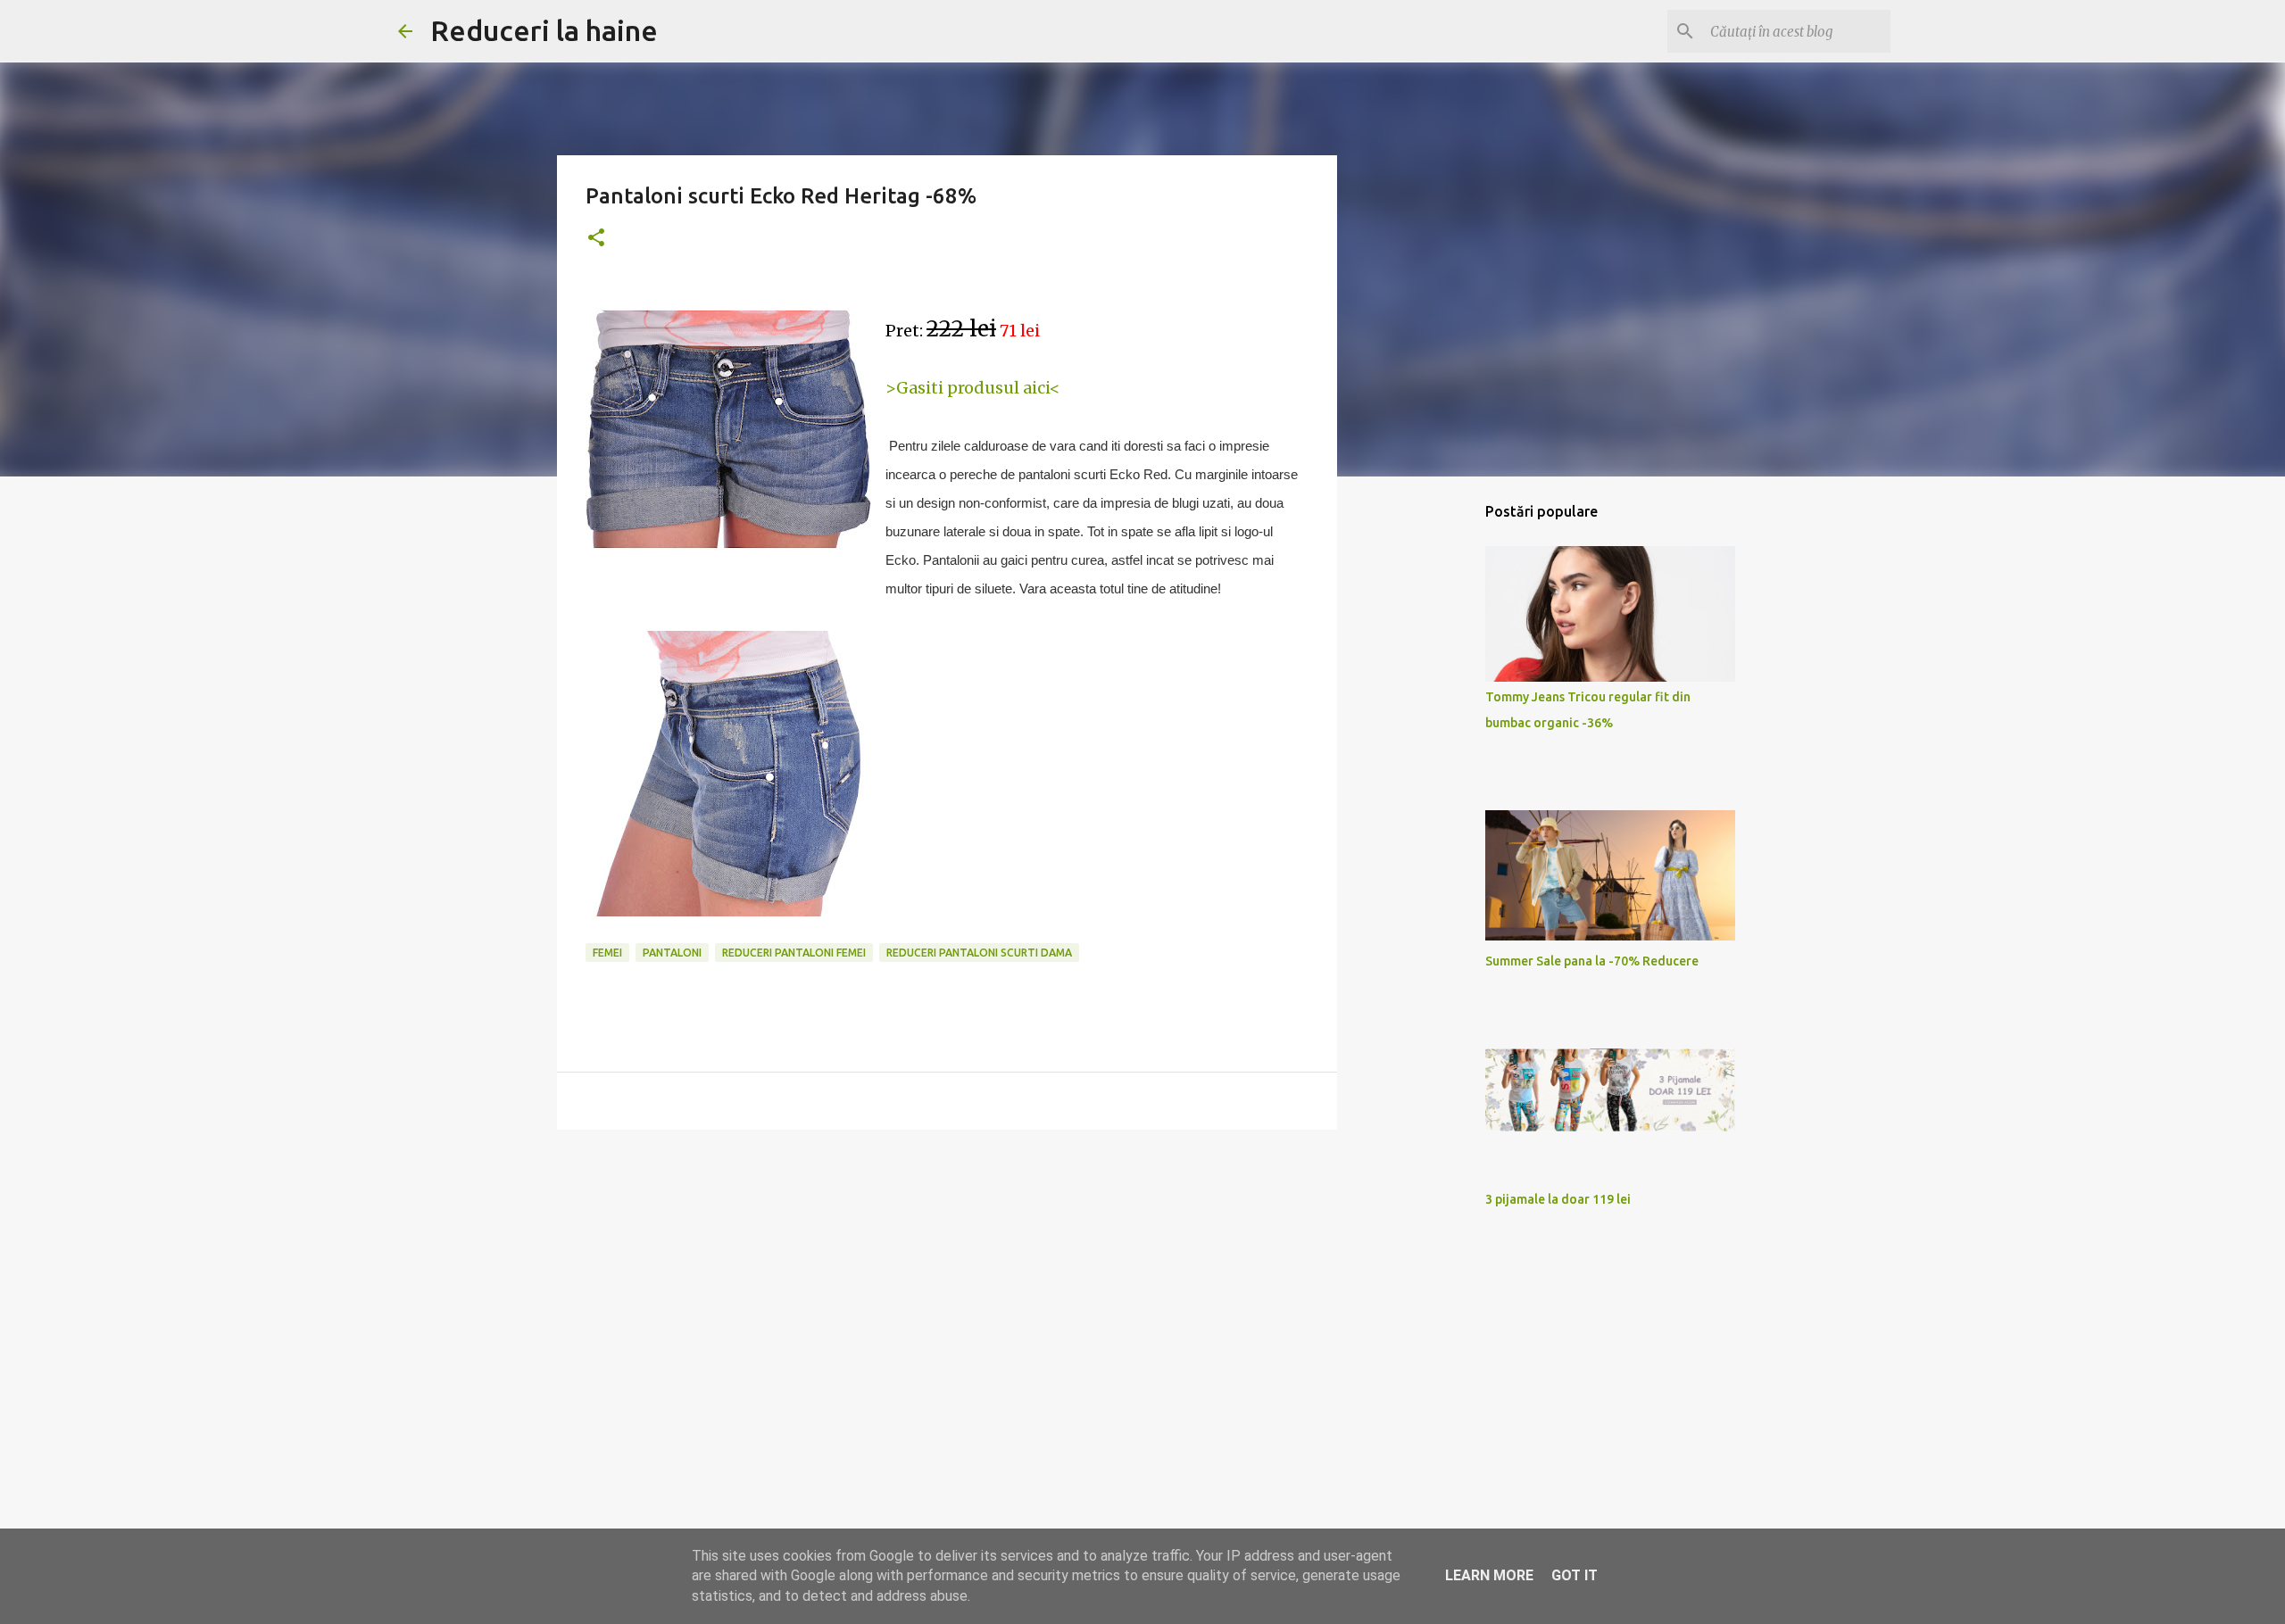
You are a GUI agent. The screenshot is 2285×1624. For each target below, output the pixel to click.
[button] (596, 239)
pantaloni (672, 953)
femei (607, 953)
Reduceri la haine (544, 30)
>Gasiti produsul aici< (973, 388)
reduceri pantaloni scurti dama (979, 953)
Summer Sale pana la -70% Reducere (1592, 961)
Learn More (1489, 1575)
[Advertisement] (947, 1281)
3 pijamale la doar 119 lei (1558, 1199)
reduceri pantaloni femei (794, 953)
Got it (1575, 1575)
